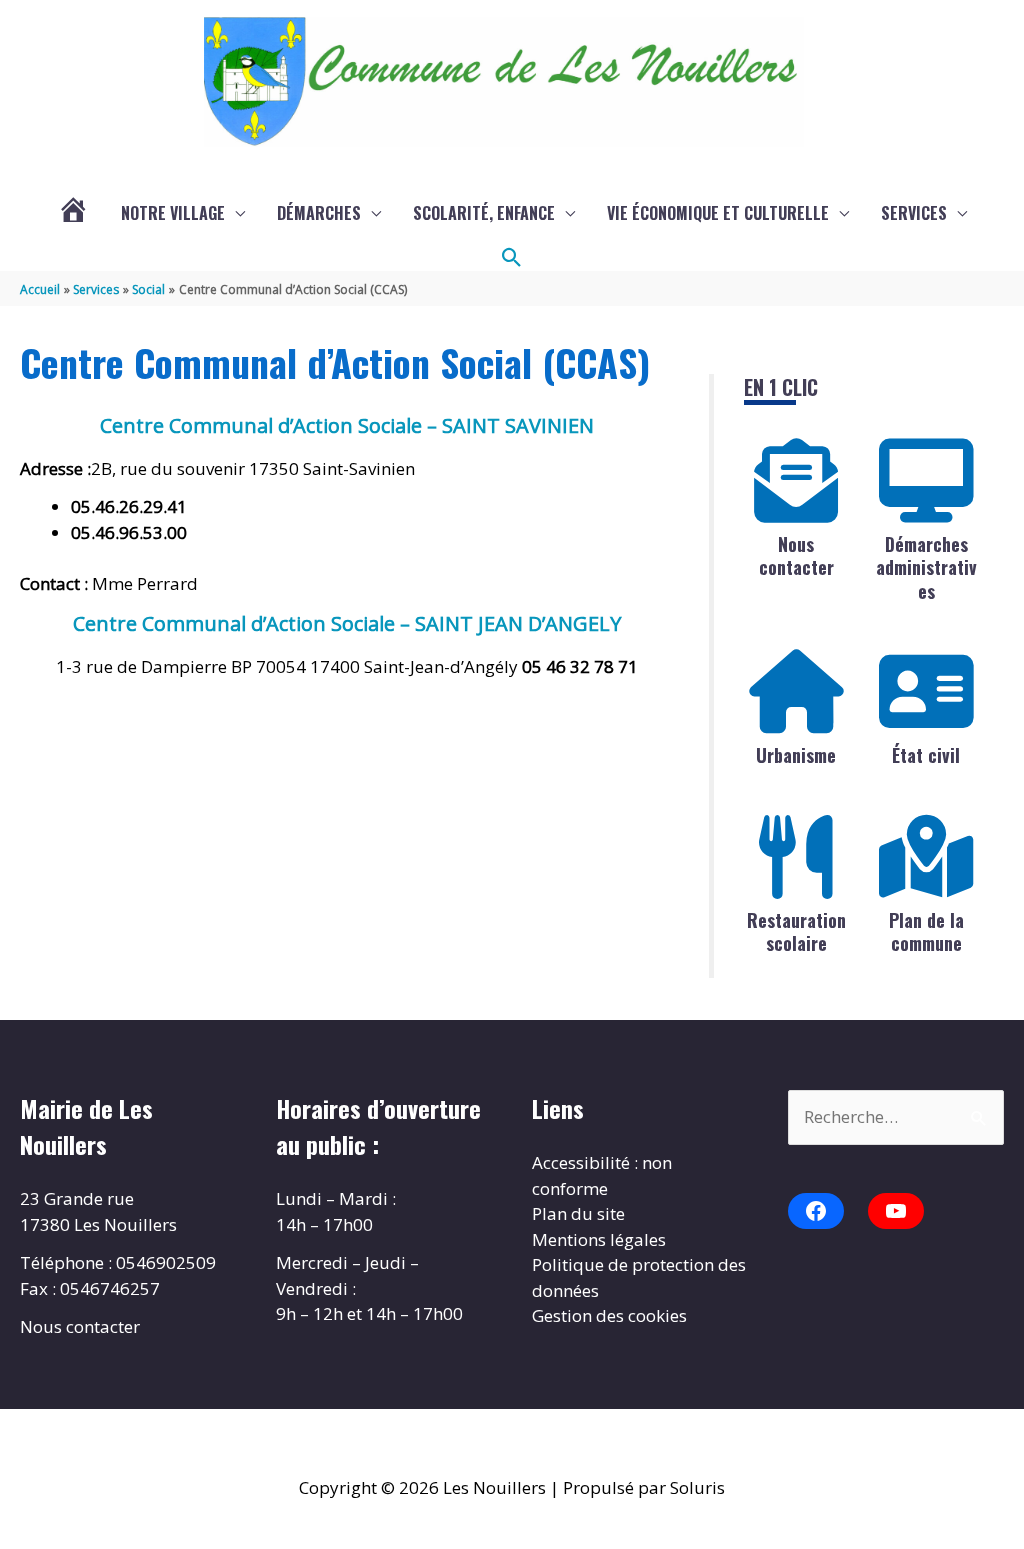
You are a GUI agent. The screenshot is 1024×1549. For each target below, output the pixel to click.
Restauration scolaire (796, 931)
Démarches (319, 213)
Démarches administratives (926, 567)
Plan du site (578, 1213)
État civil (926, 755)
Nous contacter (796, 555)
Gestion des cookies (609, 1315)
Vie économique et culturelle (718, 213)
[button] (512, 258)
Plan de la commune (926, 931)
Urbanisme (796, 755)
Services (914, 213)
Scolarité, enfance (484, 213)
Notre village (173, 213)
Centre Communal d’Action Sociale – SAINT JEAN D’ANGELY (347, 623)
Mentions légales (599, 1239)
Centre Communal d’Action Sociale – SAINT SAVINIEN (347, 425)
